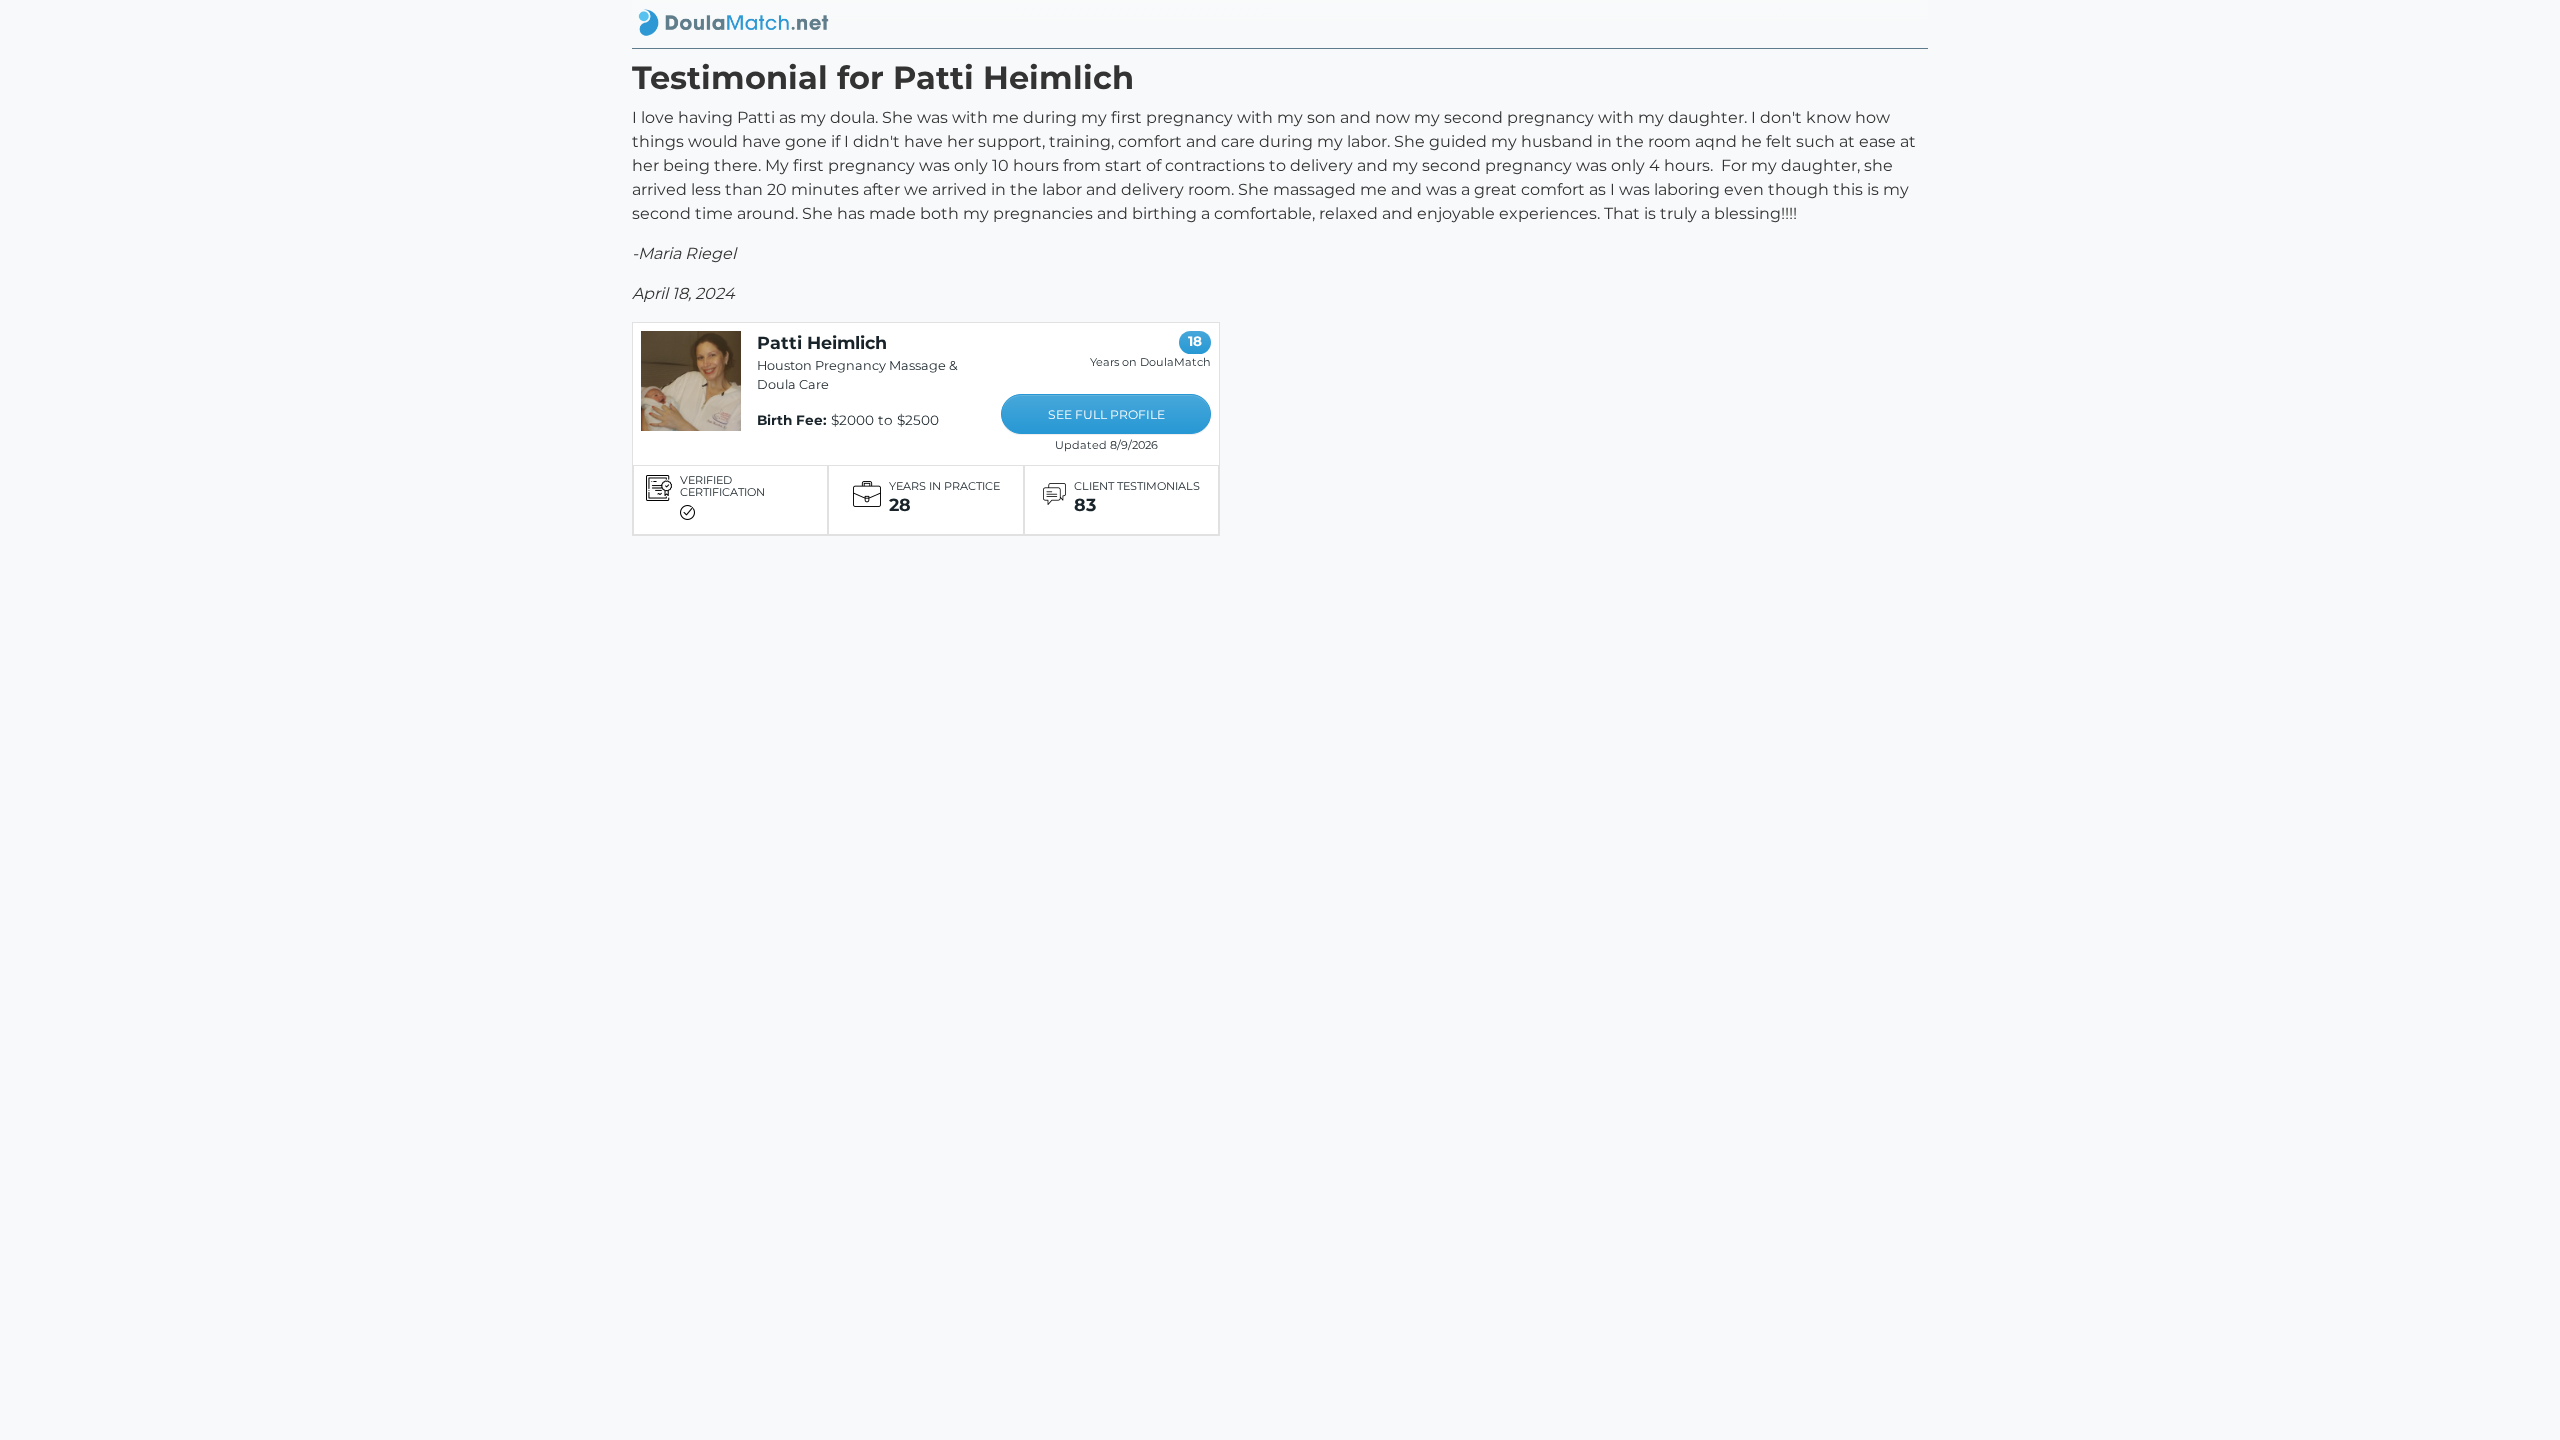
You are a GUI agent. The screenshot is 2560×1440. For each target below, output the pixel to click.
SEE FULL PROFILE (1106, 414)
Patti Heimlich (822, 342)
